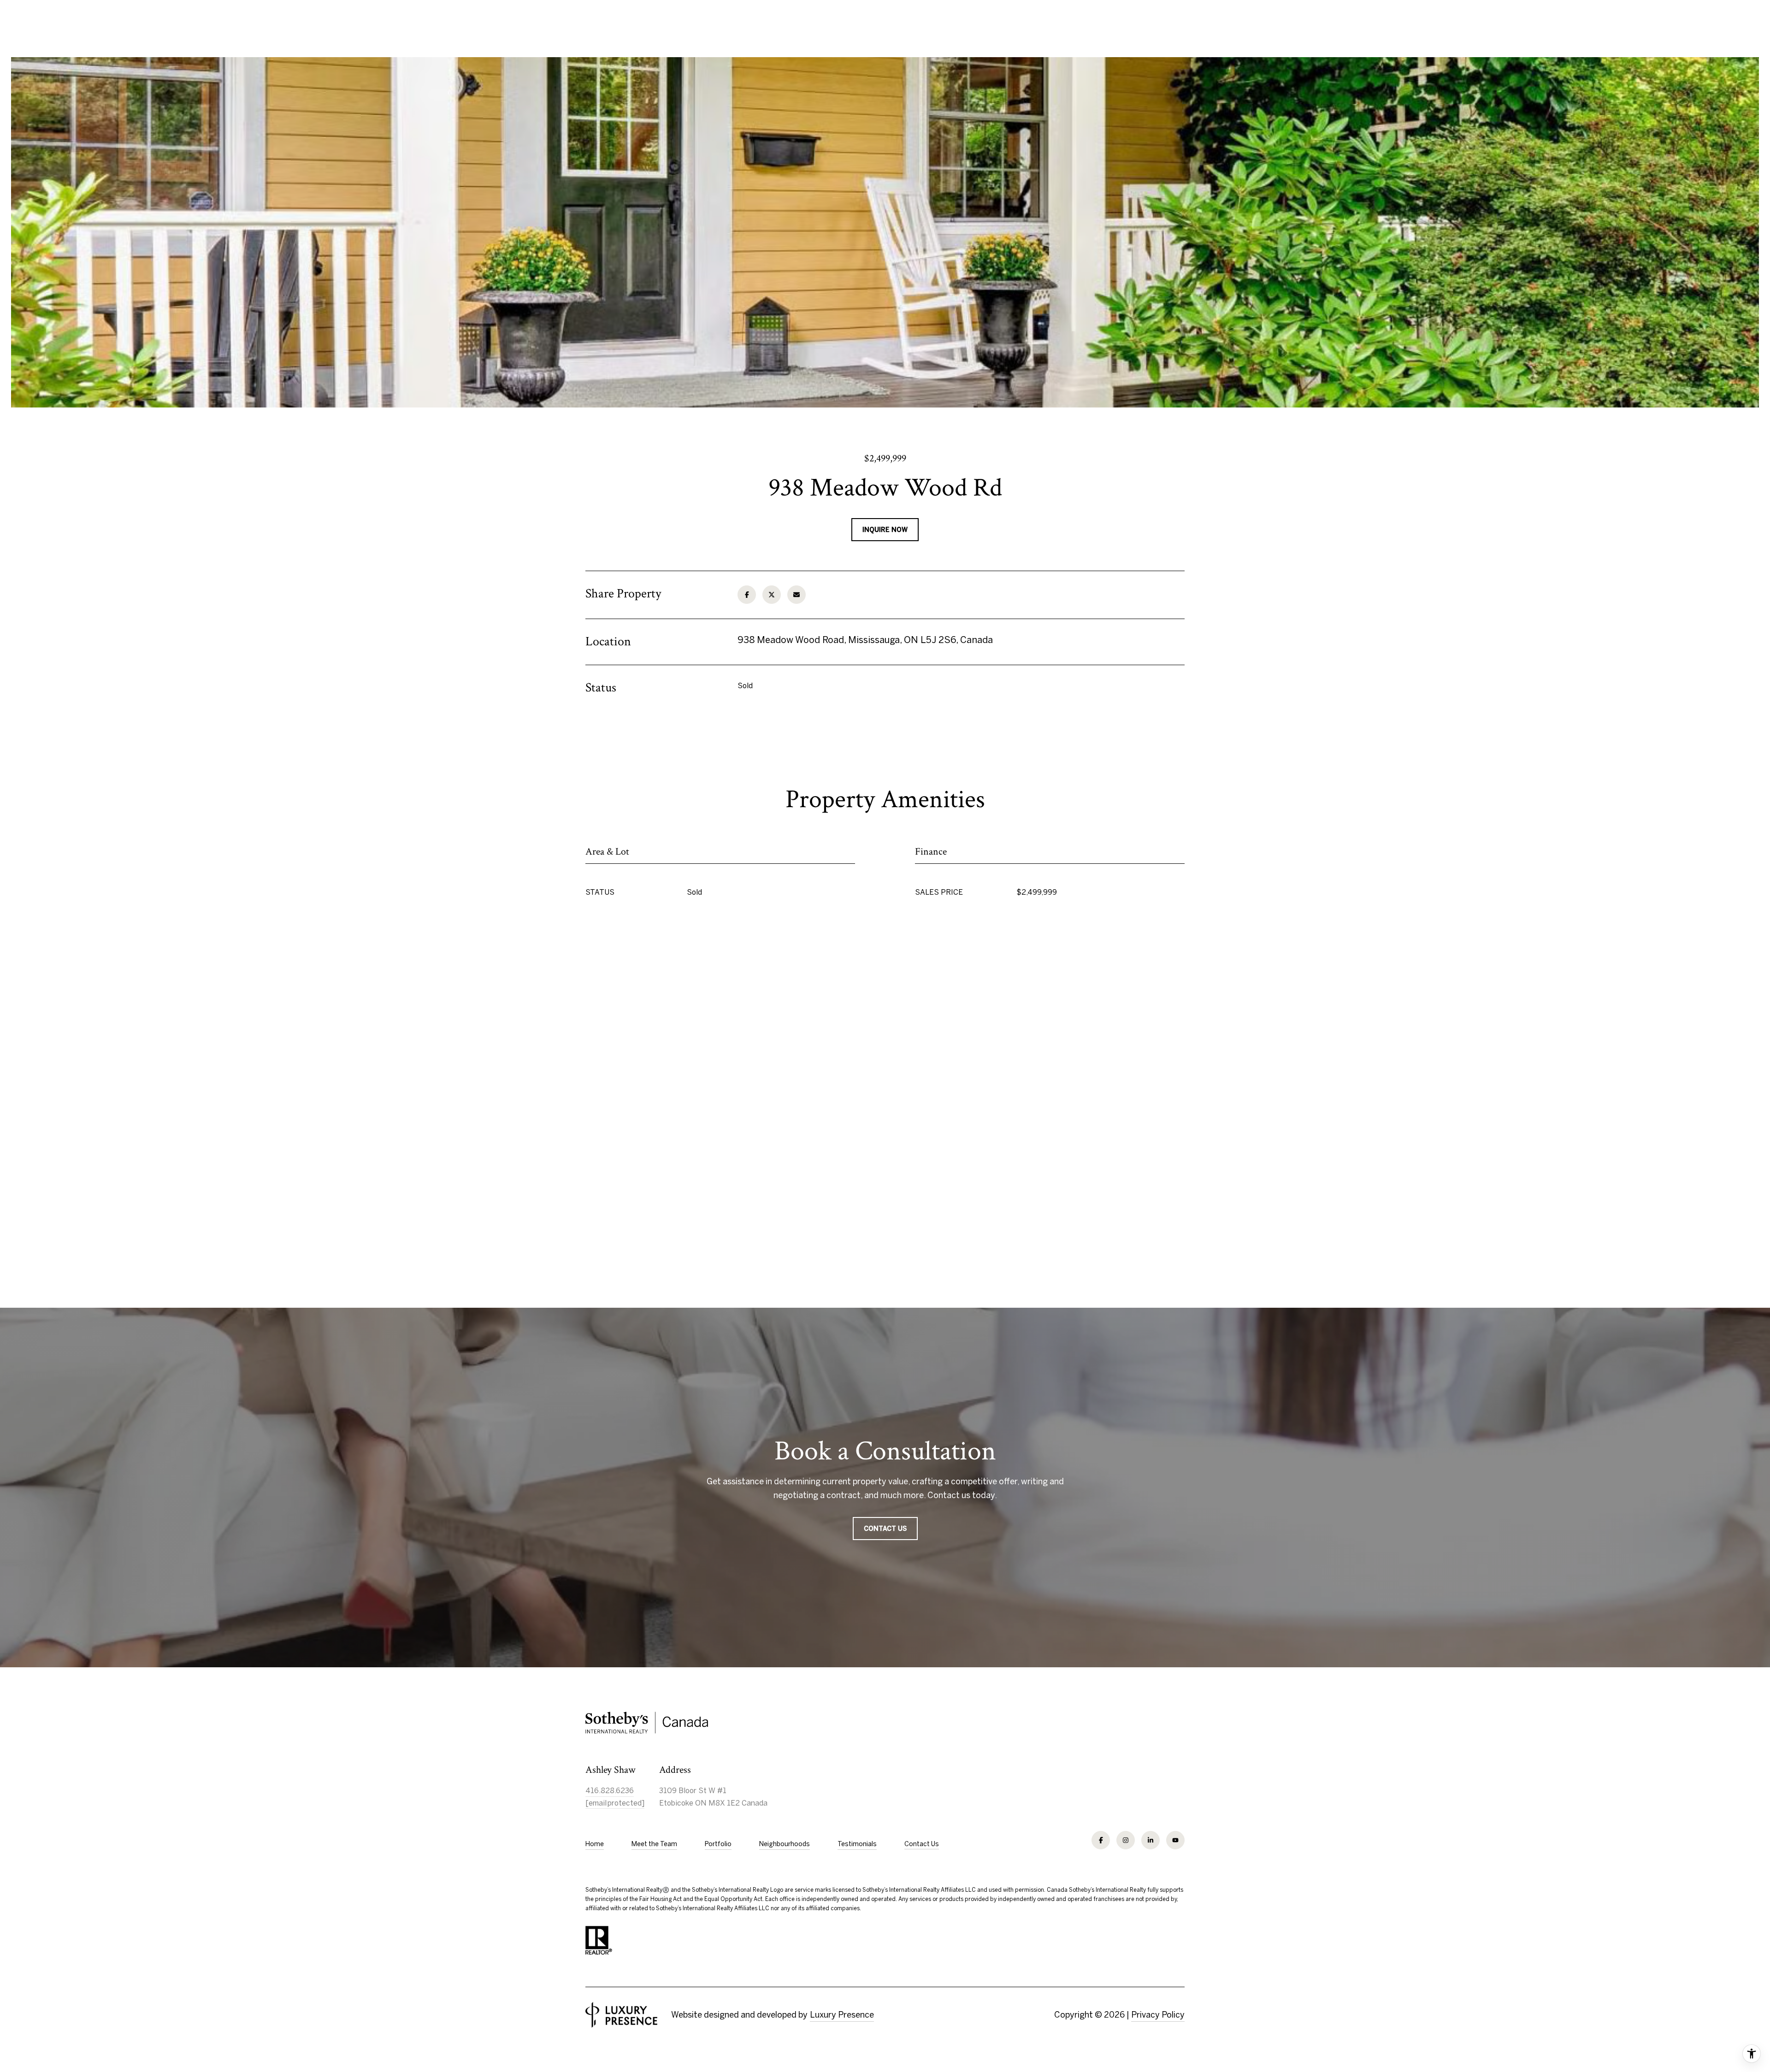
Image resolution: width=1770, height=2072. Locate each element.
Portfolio (718, 1844)
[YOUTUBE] (1175, 1840)
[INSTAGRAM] (1126, 1840)
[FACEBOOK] (1101, 1840)
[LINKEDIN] (1150, 1840)
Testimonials (857, 1844)
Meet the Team (654, 1844)
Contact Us (922, 1844)
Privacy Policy (1158, 2015)
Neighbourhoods (785, 1844)
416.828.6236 (610, 1790)
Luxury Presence (842, 2015)
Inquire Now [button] (885, 530)
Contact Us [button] (885, 1529)
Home (595, 1844)
